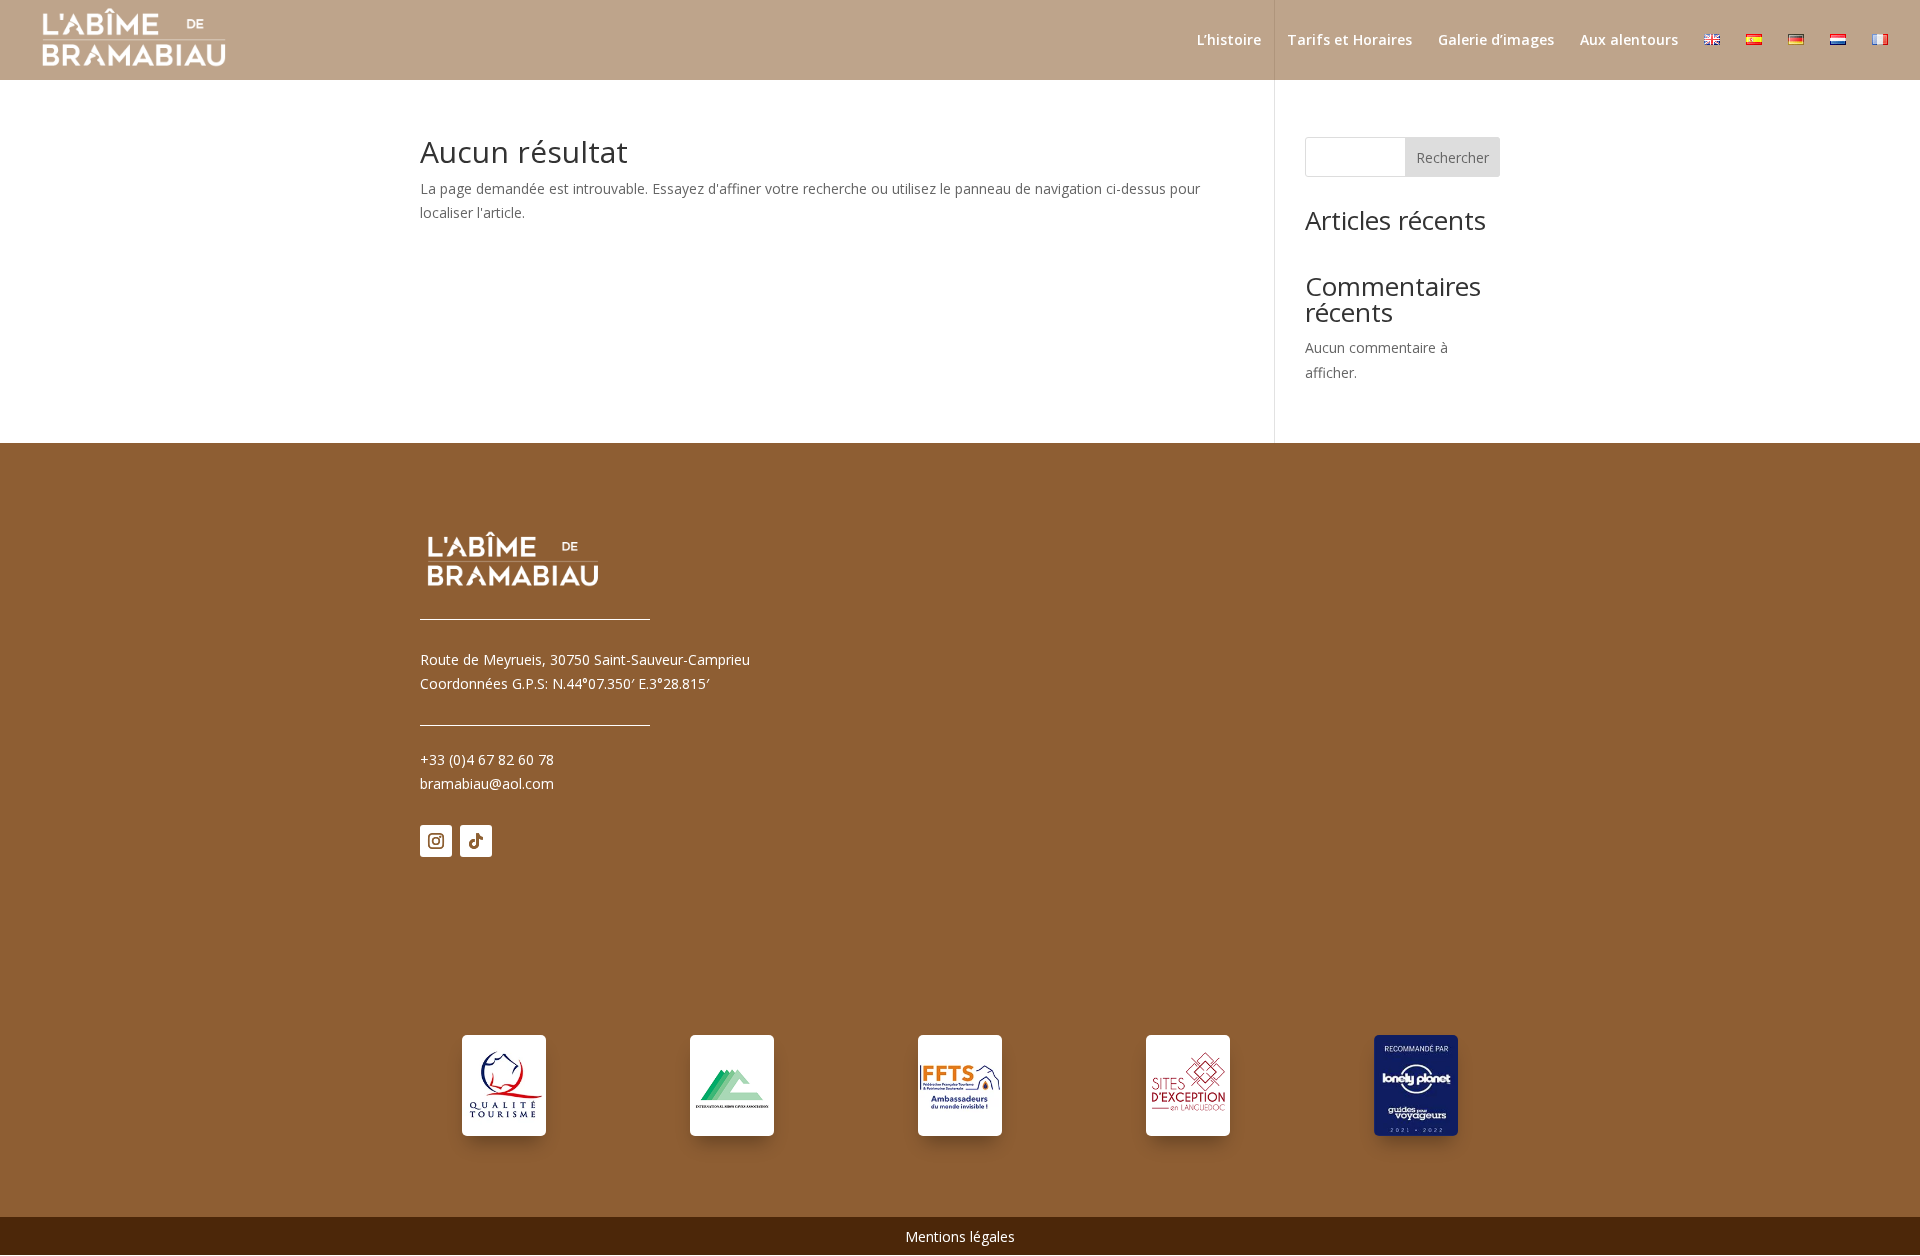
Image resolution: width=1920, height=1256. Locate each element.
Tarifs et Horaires (1349, 41)
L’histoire (1229, 41)
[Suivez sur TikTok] (476, 841)
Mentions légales (960, 1238)
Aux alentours (1629, 41)
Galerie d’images (1496, 41)
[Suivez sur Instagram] (436, 841)
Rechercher (1452, 157)
